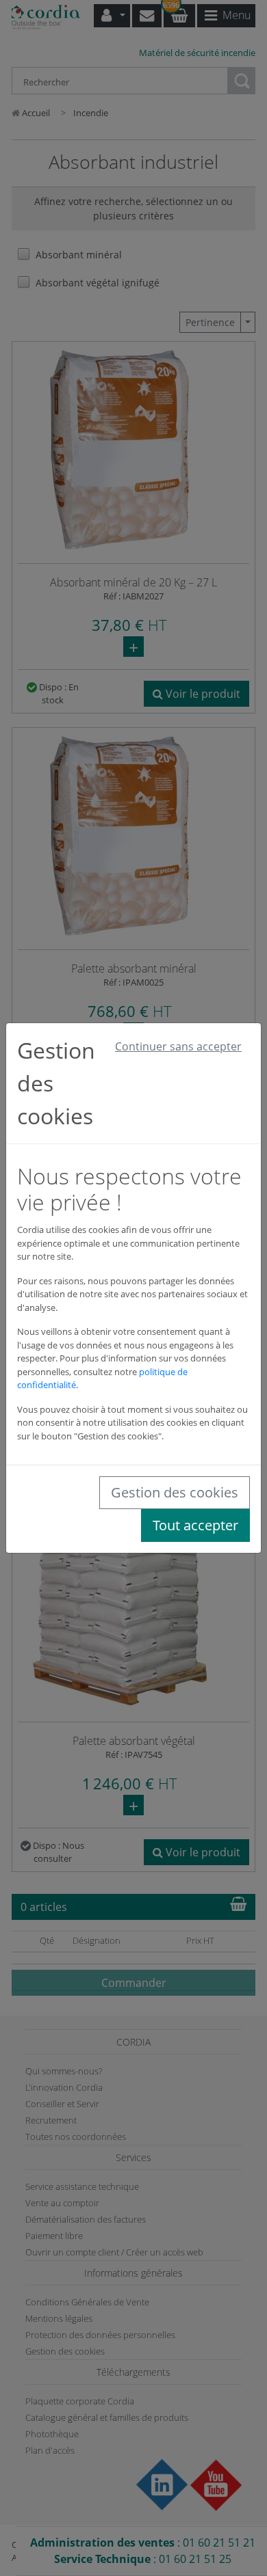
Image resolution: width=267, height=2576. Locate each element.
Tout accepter (195, 1525)
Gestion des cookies (175, 1492)
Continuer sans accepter (178, 1046)
